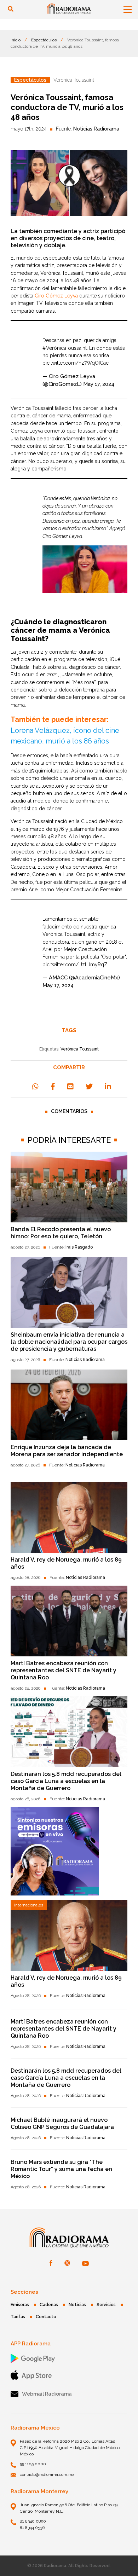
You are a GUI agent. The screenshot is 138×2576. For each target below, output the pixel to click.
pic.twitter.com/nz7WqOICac (76, 363)
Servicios (106, 2305)
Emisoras (20, 2305)
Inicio (16, 40)
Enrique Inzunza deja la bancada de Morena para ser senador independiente (67, 1451)
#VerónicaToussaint (65, 348)
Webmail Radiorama (47, 2394)
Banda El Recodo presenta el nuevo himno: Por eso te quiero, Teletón (61, 1233)
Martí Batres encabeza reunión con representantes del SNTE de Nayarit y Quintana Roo (64, 1670)
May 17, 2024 (99, 384)
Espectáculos (44, 40)
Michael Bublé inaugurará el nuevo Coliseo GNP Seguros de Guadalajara (62, 2123)
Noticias (77, 2305)
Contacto (46, 2317)
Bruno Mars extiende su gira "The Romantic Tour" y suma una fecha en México (61, 2169)
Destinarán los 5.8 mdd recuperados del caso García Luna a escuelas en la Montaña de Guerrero (66, 1781)
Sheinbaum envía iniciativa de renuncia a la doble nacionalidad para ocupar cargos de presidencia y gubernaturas (69, 1342)
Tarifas (18, 2317)
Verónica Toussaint (80, 1049)
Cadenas (49, 2305)
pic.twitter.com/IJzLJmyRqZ (75, 965)
